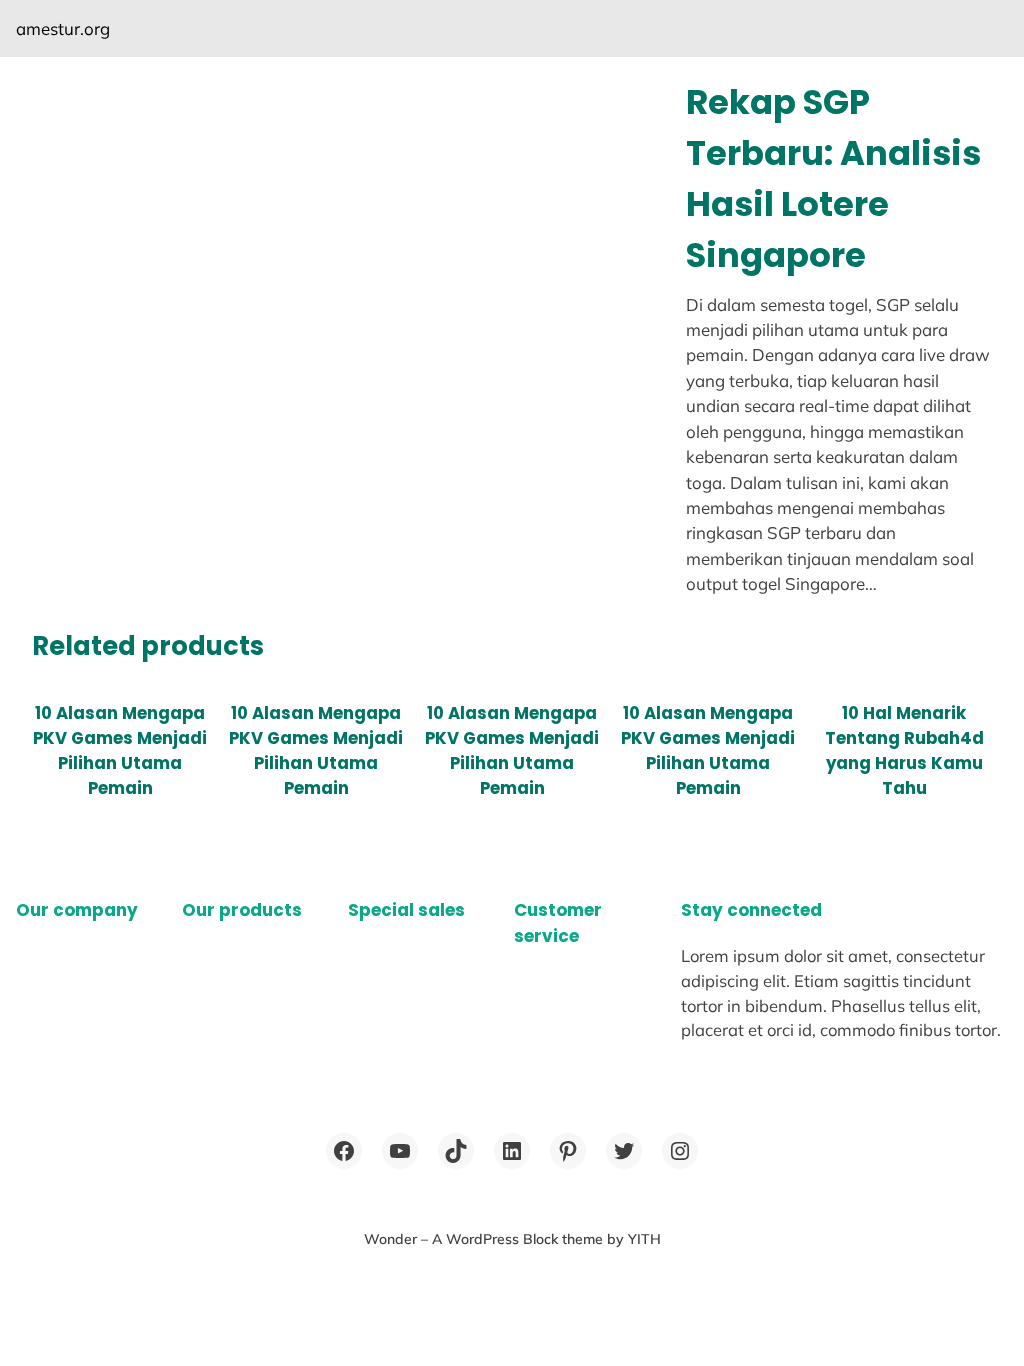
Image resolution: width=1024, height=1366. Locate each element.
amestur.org (63, 28)
